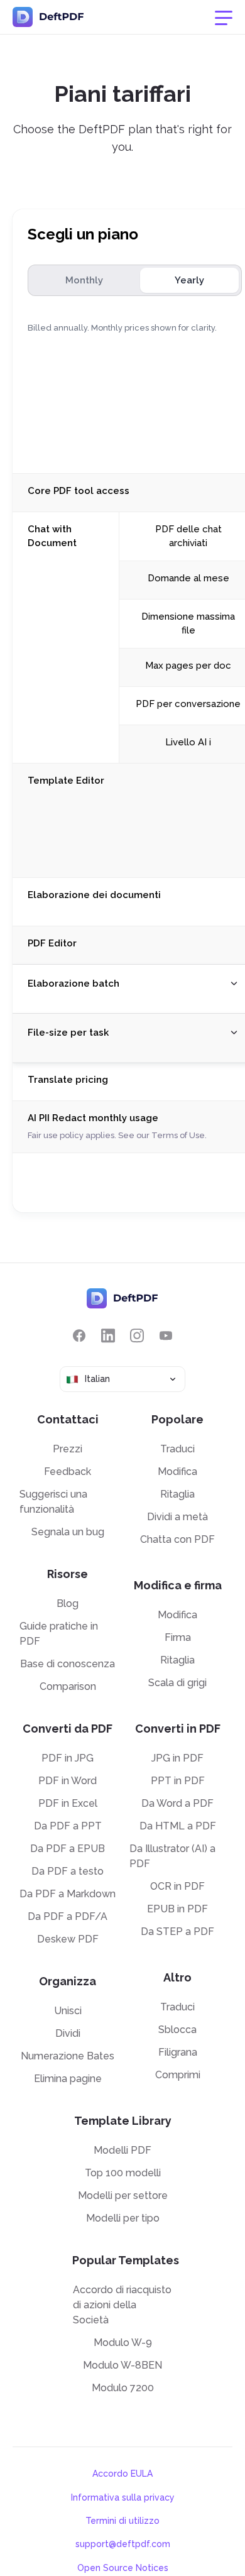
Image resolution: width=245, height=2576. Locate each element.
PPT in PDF (178, 1781)
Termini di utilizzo (122, 2521)
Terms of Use (178, 1135)
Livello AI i (188, 742)
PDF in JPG (68, 1758)
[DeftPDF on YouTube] (166, 1336)
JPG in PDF (177, 1758)
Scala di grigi (177, 1683)
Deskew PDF (68, 1939)
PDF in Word (68, 1781)
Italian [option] (97, 1379)
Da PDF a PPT (68, 1826)
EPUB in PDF (177, 1909)
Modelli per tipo (123, 2218)
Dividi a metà (177, 1517)
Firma (178, 1637)
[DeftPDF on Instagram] (137, 1336)
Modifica (177, 1472)
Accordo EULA (122, 2474)
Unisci (68, 2011)
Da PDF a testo (68, 1871)
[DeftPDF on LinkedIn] (108, 1336)
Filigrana (178, 2052)
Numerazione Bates (68, 2056)
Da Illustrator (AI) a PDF (172, 1856)
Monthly (84, 280)
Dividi (68, 2033)
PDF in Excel (68, 1803)
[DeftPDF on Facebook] (79, 1336)
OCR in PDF (177, 1886)
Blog (68, 1603)
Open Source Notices (123, 2568)
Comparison (68, 1686)
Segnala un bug (68, 1532)
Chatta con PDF (177, 1539)
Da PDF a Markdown (68, 1894)
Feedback (68, 1472)
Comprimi (178, 2075)
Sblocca (177, 2030)
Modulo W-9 (123, 2343)
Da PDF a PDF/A (68, 1916)
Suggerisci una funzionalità (53, 1502)
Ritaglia (177, 1494)
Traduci (177, 1449)
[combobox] (122, 1379)
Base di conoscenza (68, 1664)
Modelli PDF (122, 2150)
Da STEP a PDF (177, 1932)
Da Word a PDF (177, 1803)
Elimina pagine (68, 2079)
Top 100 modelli (123, 2173)
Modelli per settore (123, 2195)
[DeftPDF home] (48, 17)
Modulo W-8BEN (122, 2365)
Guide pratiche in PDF (59, 1634)
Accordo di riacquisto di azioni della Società (122, 2305)
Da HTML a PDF (178, 1826)
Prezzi (68, 1449)
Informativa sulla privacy (123, 2497)
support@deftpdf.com (123, 2544)
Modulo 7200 (123, 2388)
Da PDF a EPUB (68, 1849)
